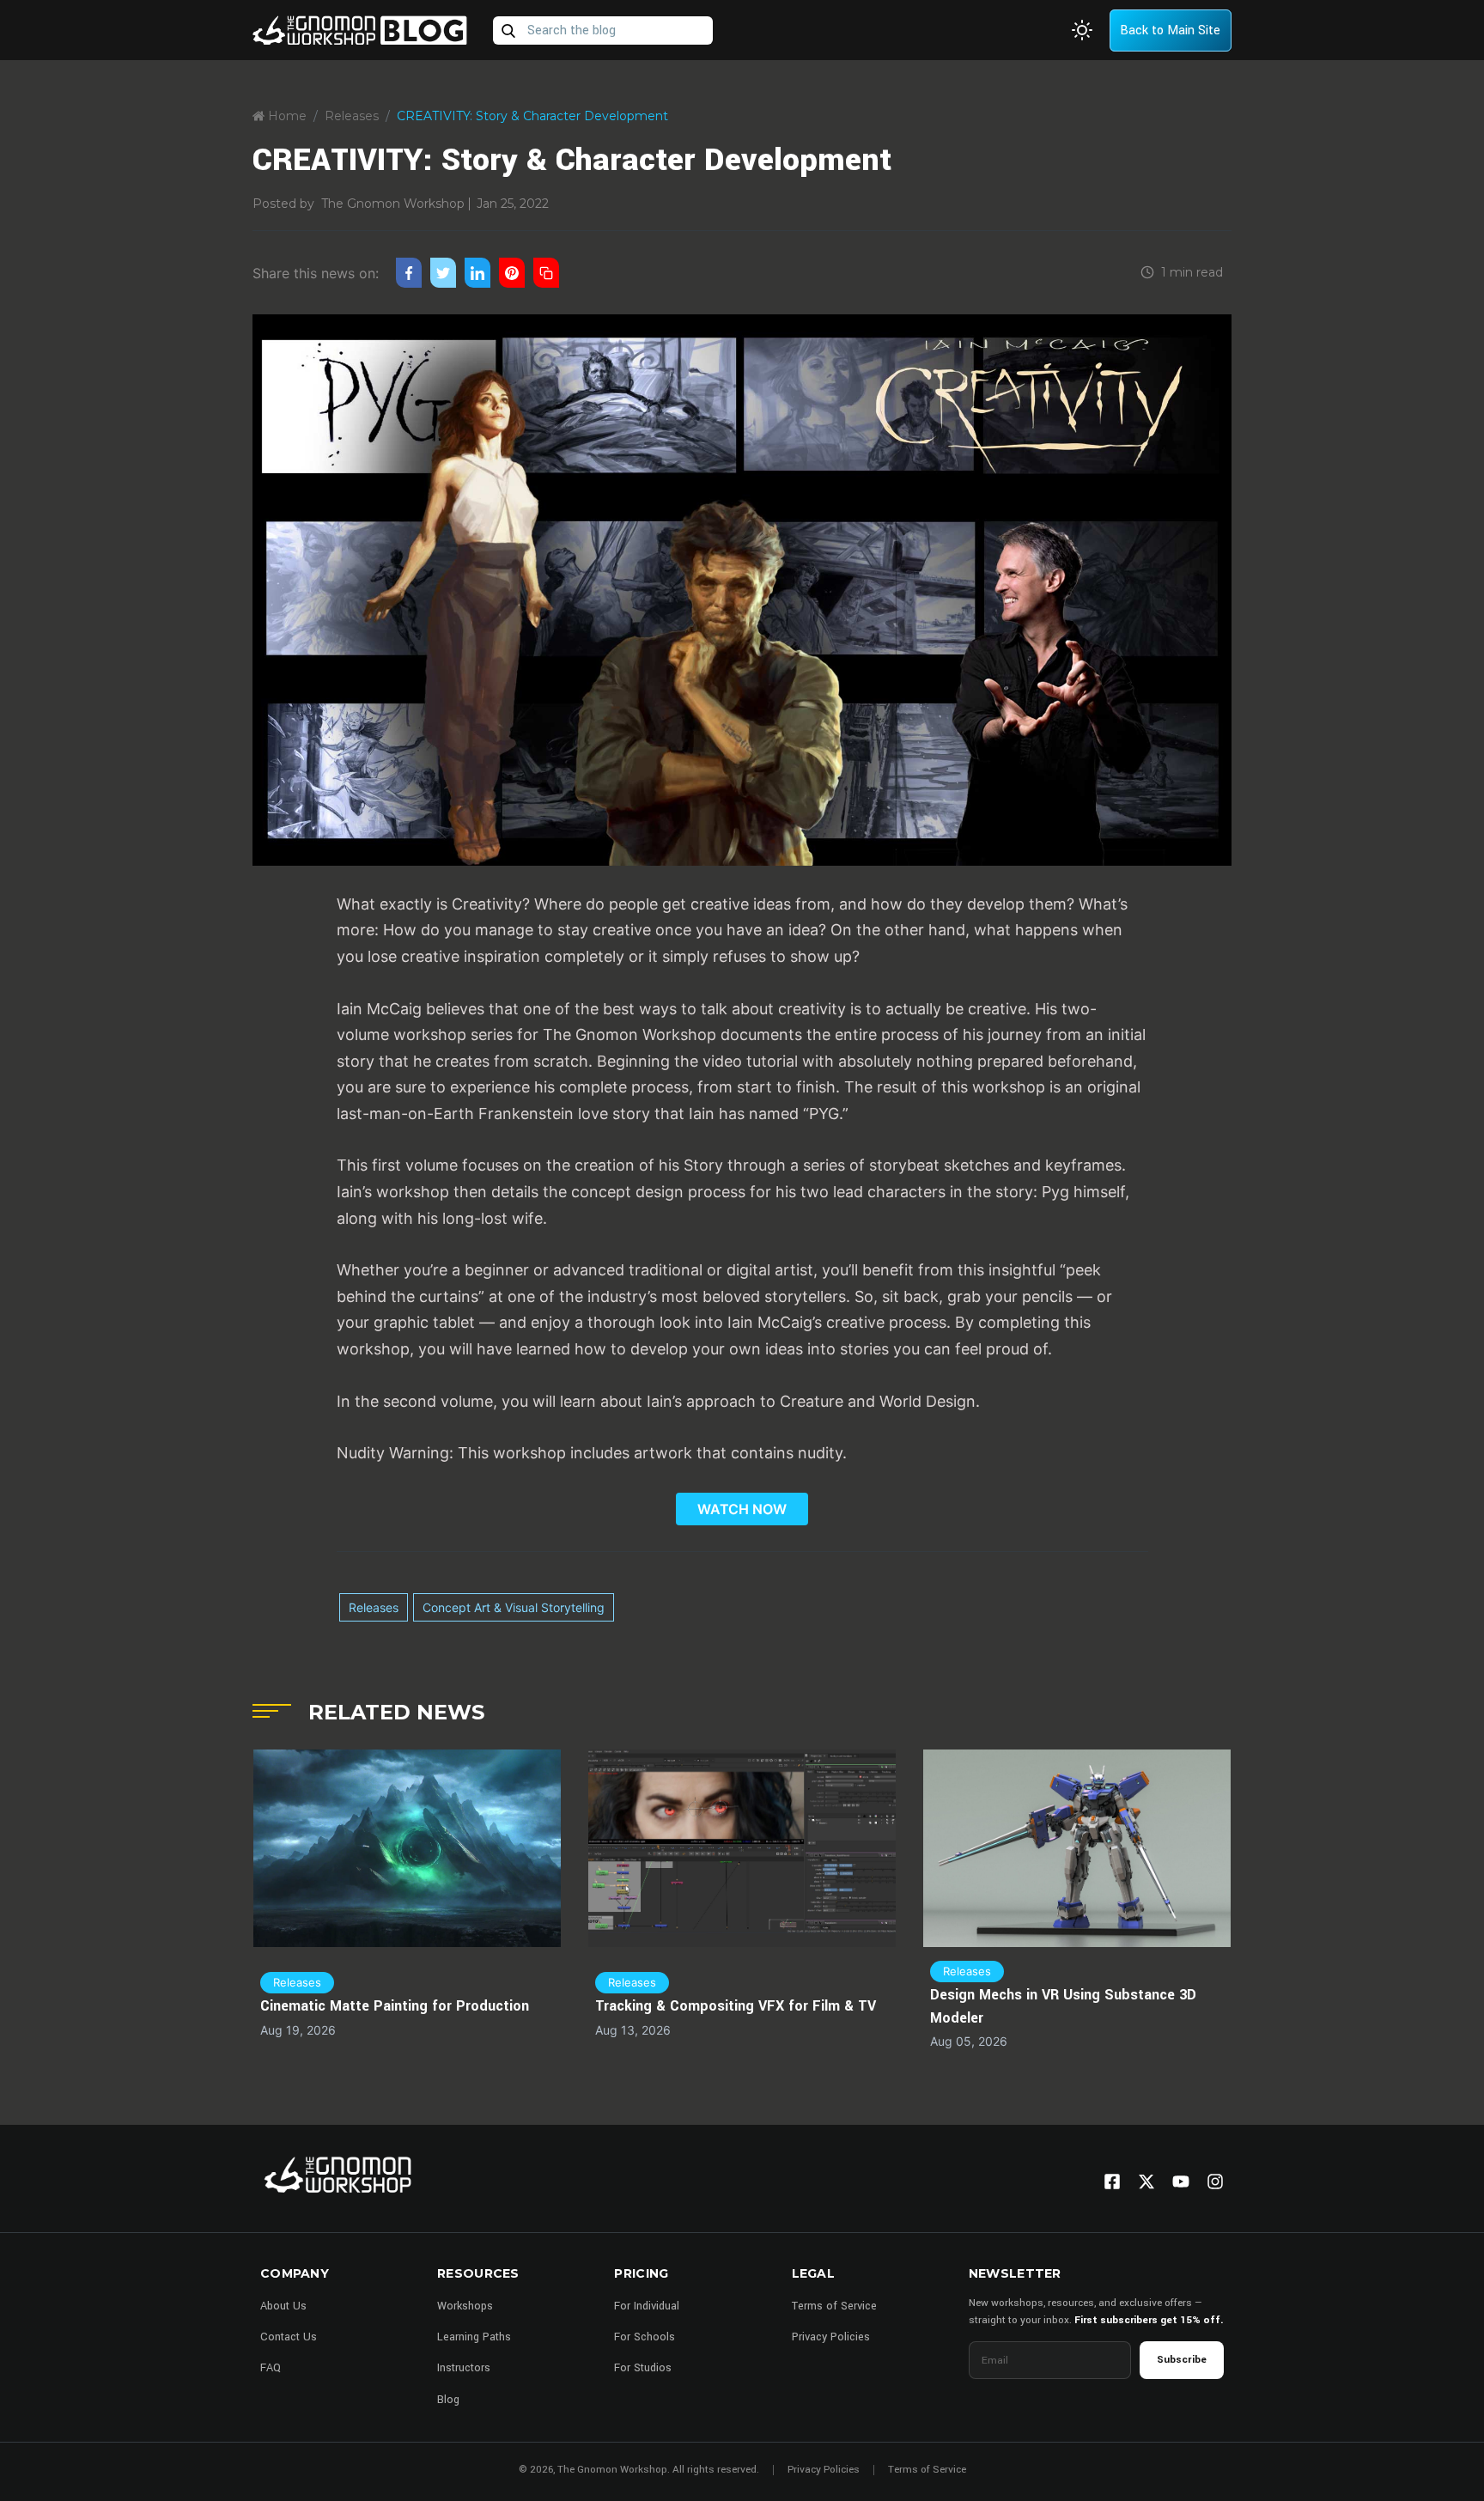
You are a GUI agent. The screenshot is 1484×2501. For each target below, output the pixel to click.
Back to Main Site (1170, 30)
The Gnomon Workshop (393, 204)
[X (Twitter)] (1146, 2182)
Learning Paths (474, 2337)
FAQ (271, 2368)
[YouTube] (1181, 2182)
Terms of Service (834, 2306)
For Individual (647, 2306)
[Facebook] (1112, 2182)
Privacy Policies (831, 2337)
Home (286, 116)
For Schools (645, 2337)
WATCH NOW (742, 1509)
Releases (352, 116)
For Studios (643, 2368)
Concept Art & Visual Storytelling (514, 1607)
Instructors (464, 2368)
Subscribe (1182, 2360)
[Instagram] (1215, 2182)
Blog (448, 2400)
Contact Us (289, 2337)
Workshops (465, 2306)
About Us (283, 2306)
